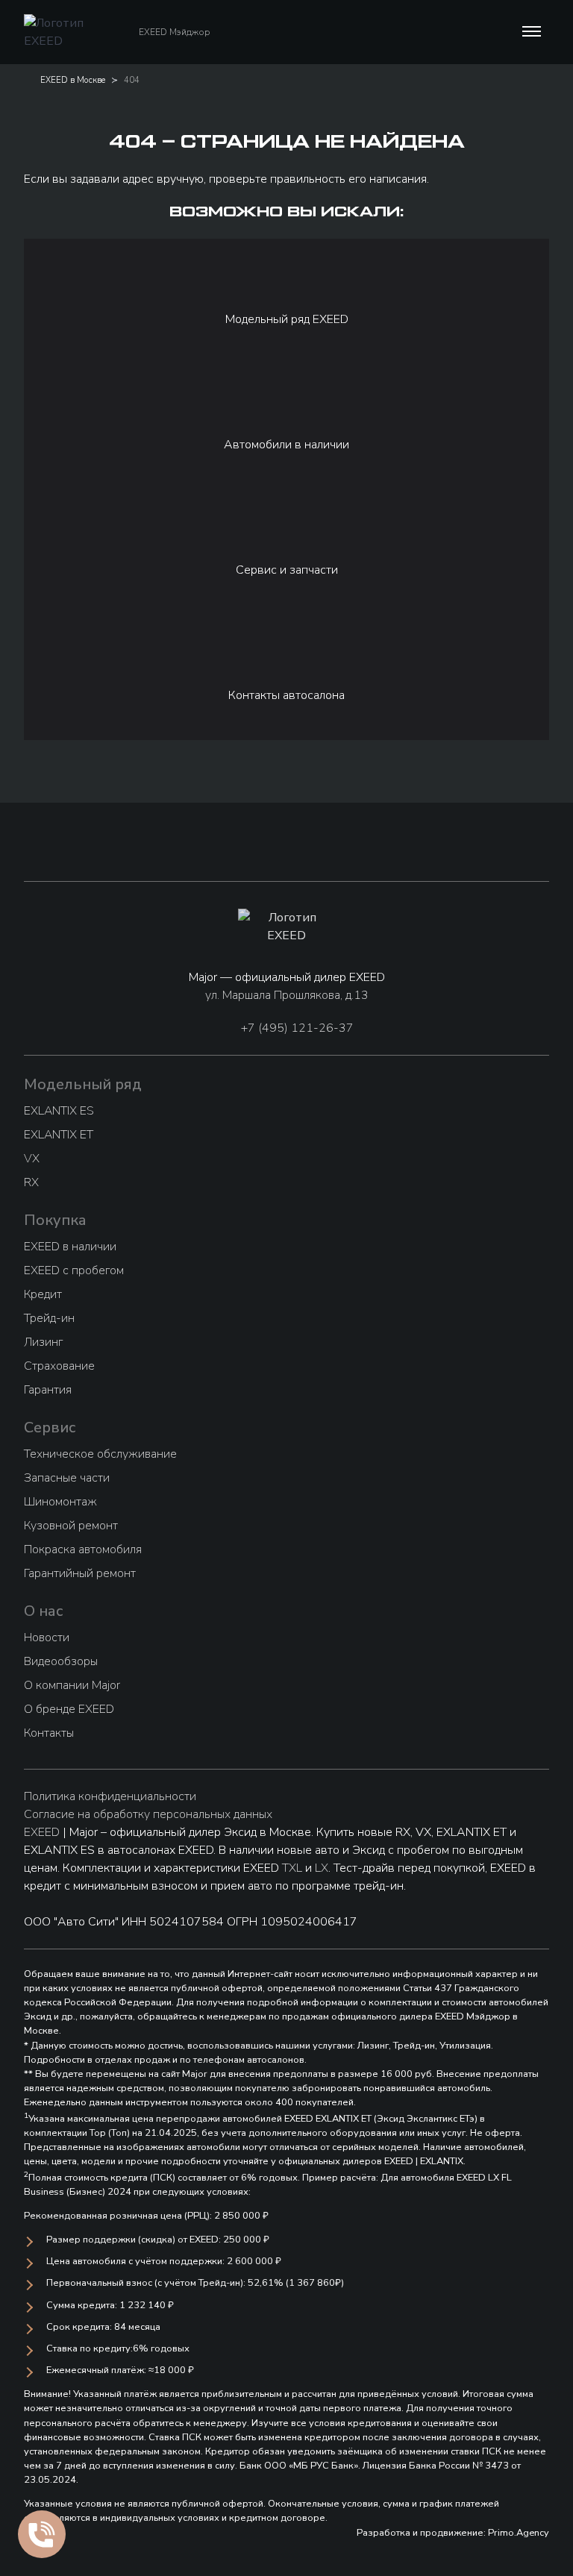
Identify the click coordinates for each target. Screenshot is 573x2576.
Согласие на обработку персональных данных (148, 1814)
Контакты (49, 1733)
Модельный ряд (83, 1084)
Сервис (50, 1428)
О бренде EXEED (69, 1709)
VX (32, 1159)
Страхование (59, 1366)
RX (31, 1182)
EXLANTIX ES (59, 1111)
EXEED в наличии (70, 1247)
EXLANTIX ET (59, 1135)
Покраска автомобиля (83, 1549)
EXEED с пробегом (74, 1270)
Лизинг (43, 1342)
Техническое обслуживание (100, 1454)
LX (322, 1868)
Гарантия (48, 1390)
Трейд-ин (49, 1318)
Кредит (43, 1294)
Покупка (55, 1220)
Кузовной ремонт (71, 1526)
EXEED (42, 1832)
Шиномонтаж (60, 1502)
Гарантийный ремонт (80, 1573)
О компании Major (72, 1685)
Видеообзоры (61, 1661)
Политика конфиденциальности (110, 1796)
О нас (44, 1611)
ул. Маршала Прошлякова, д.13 (287, 995)
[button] (530, 32)
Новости (47, 1638)
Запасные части (67, 1478)
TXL (292, 1868)
